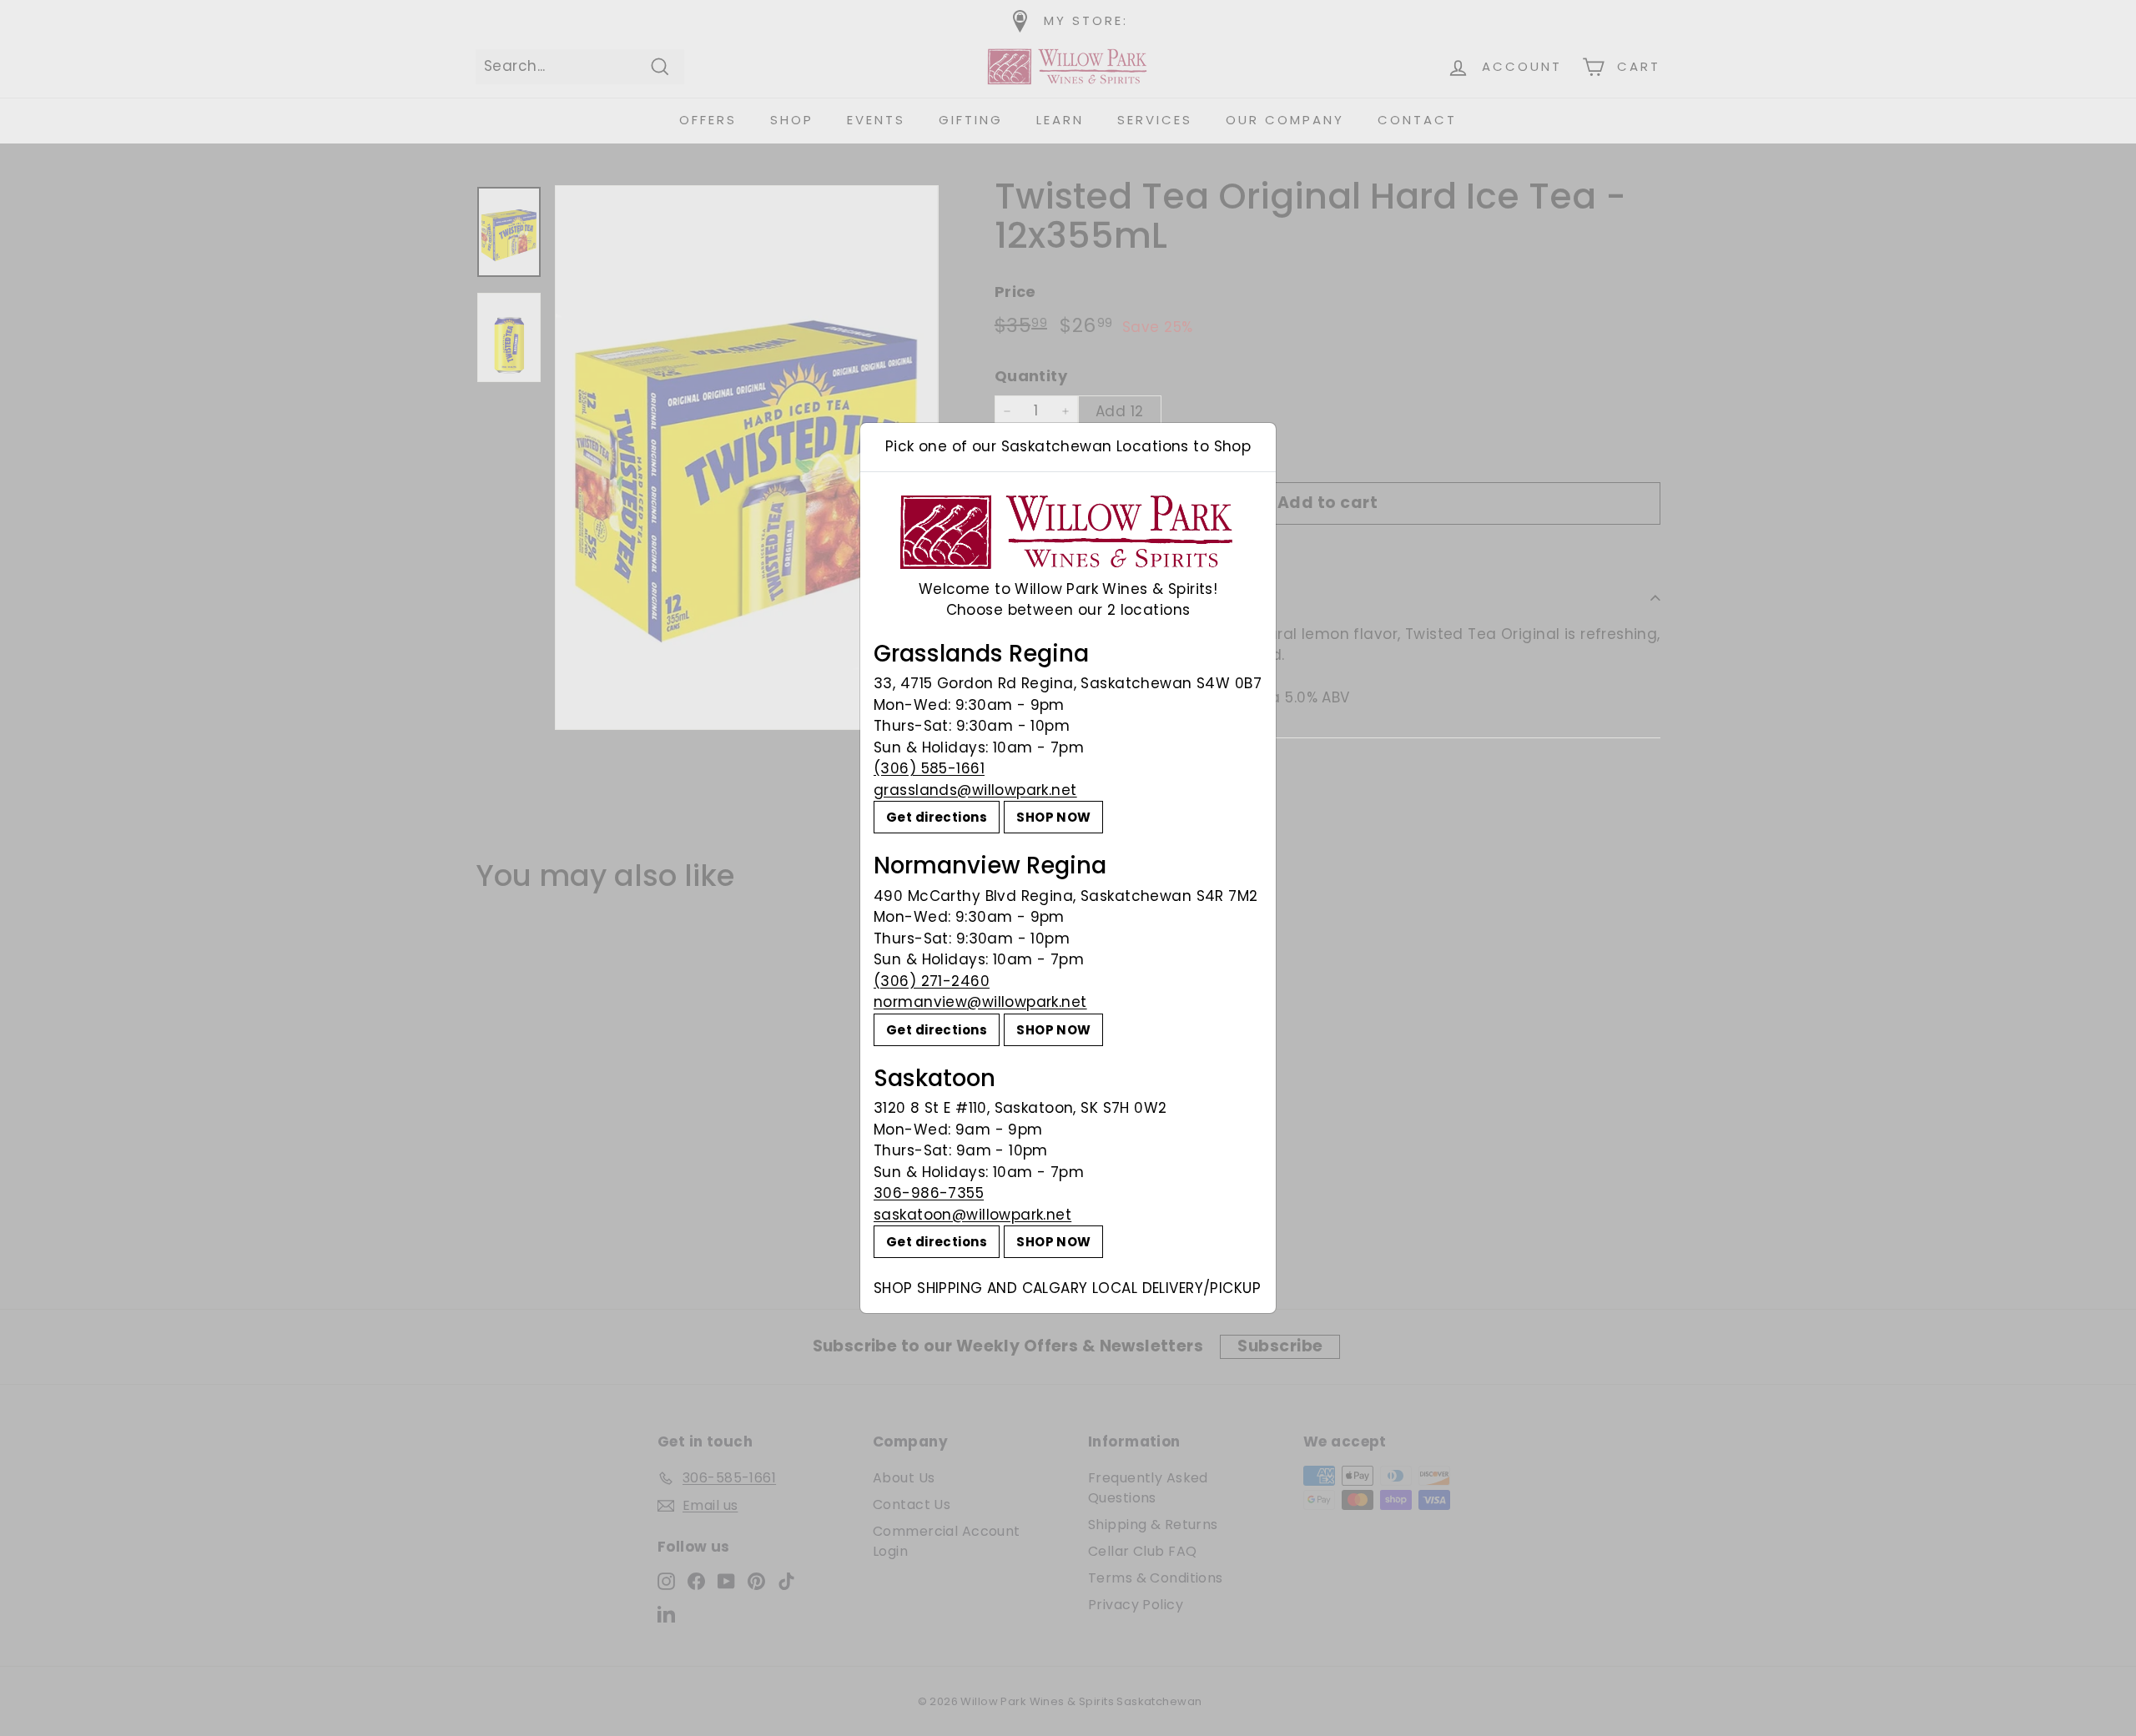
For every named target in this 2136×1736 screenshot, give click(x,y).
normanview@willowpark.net (980, 1002)
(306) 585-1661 (929, 768)
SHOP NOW (1053, 817)
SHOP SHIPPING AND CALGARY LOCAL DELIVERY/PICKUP (1067, 1288)
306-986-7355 (929, 1193)
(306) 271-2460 (932, 981)
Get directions (937, 817)
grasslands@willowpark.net (975, 790)
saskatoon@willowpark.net (972, 1215)
